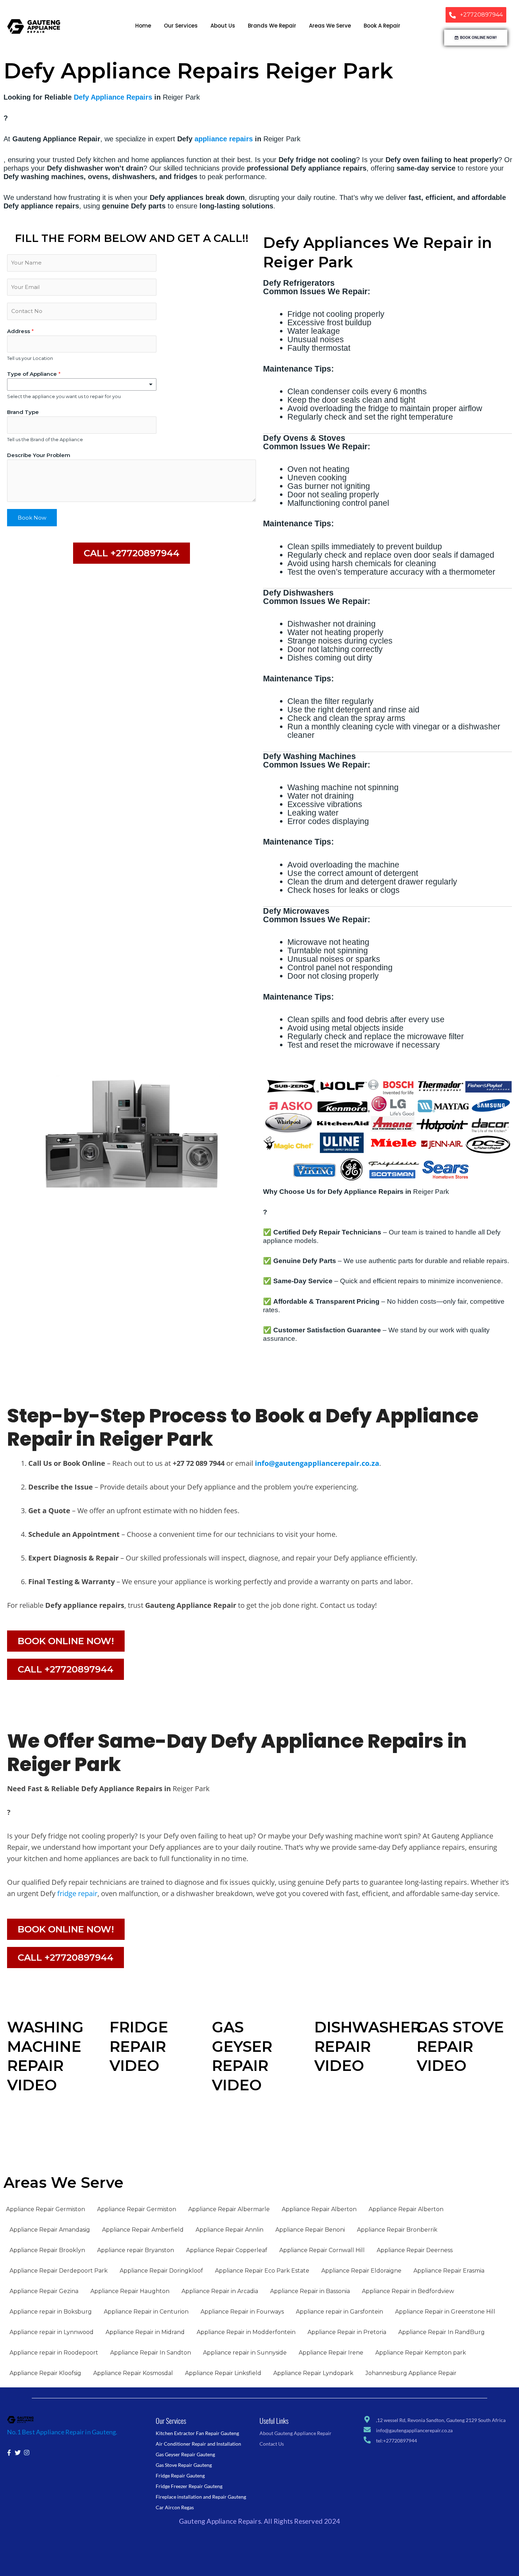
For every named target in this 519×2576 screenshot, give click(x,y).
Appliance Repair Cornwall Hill (322, 2250)
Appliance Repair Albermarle (229, 2209)
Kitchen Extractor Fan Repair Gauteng (197, 2433)
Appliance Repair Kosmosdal (133, 2373)
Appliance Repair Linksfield (223, 2373)
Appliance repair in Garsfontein (339, 2312)
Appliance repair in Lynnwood (52, 2332)
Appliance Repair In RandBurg (442, 2332)
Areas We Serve (330, 26)
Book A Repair (382, 26)
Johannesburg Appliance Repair (411, 2373)
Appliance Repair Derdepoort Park (59, 2271)
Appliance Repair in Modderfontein (246, 2332)
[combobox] (82, 384)
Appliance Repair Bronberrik (397, 2230)
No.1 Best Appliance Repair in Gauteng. (62, 2432)
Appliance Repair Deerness (415, 2250)
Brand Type (23, 412)
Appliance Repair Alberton (319, 2209)
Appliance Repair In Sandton (151, 2353)
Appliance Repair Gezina (44, 2291)
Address (20, 331)
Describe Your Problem (39, 455)
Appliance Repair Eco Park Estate (262, 2271)
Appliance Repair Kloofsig (45, 2373)
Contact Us (272, 2444)
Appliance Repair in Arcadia (220, 2291)
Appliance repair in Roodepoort (54, 2353)
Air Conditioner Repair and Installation (198, 2444)
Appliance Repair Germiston (46, 2209)
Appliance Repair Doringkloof (161, 2271)
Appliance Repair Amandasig (50, 2230)
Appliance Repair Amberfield (143, 2230)
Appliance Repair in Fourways (242, 2312)
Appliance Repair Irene (331, 2353)
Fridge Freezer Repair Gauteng (189, 2486)
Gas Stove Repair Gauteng (184, 2465)
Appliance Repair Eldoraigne (361, 2271)
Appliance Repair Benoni (310, 2230)
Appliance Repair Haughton (130, 2291)
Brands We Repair (272, 26)
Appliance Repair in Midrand (145, 2332)
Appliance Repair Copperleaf (227, 2250)
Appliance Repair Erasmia (449, 2271)
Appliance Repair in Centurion (146, 2312)
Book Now (32, 518)
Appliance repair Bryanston (136, 2250)
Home (143, 26)
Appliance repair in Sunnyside (245, 2353)
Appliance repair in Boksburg (51, 2312)
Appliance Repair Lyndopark (313, 2373)
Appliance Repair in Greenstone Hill (445, 2312)
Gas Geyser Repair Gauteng (185, 2454)
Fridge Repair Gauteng (180, 2476)
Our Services (181, 26)
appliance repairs (224, 139)
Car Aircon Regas (175, 2507)
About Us (223, 26)
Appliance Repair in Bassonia (310, 2291)
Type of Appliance (34, 374)
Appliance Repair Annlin (229, 2230)
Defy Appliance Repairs (113, 97)
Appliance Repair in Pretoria (347, 2332)
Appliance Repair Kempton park (421, 2353)
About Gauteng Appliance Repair (296, 2433)
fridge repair (77, 1893)
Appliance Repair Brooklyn (47, 2250)
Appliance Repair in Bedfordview (408, 2291)
